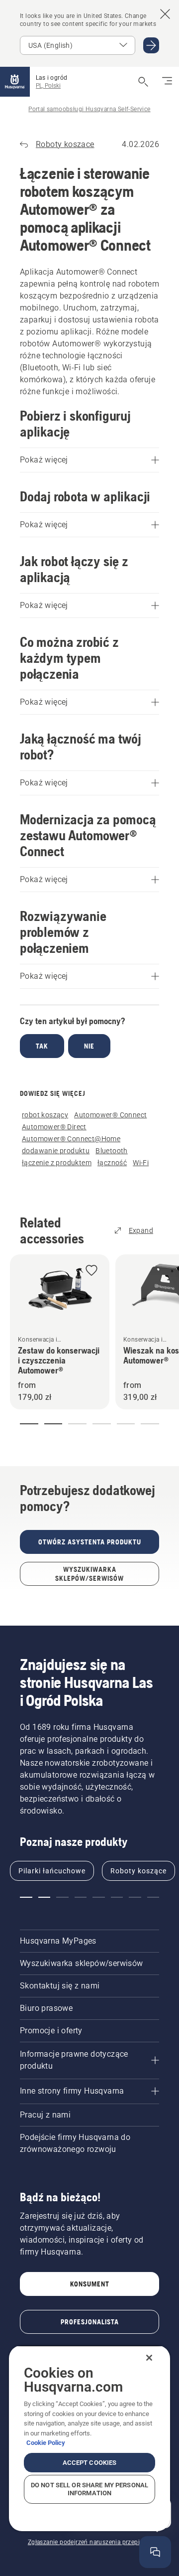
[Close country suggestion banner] (165, 14)
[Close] (149, 2358)
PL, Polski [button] (48, 86)
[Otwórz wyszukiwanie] (143, 82)
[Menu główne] (15, 82)
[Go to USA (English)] (151, 45)
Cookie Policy (46, 2443)
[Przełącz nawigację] (167, 82)
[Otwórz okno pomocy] (155, 2552)
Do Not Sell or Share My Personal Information (89, 2489)
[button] (91, 1271)
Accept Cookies (90, 2463)
